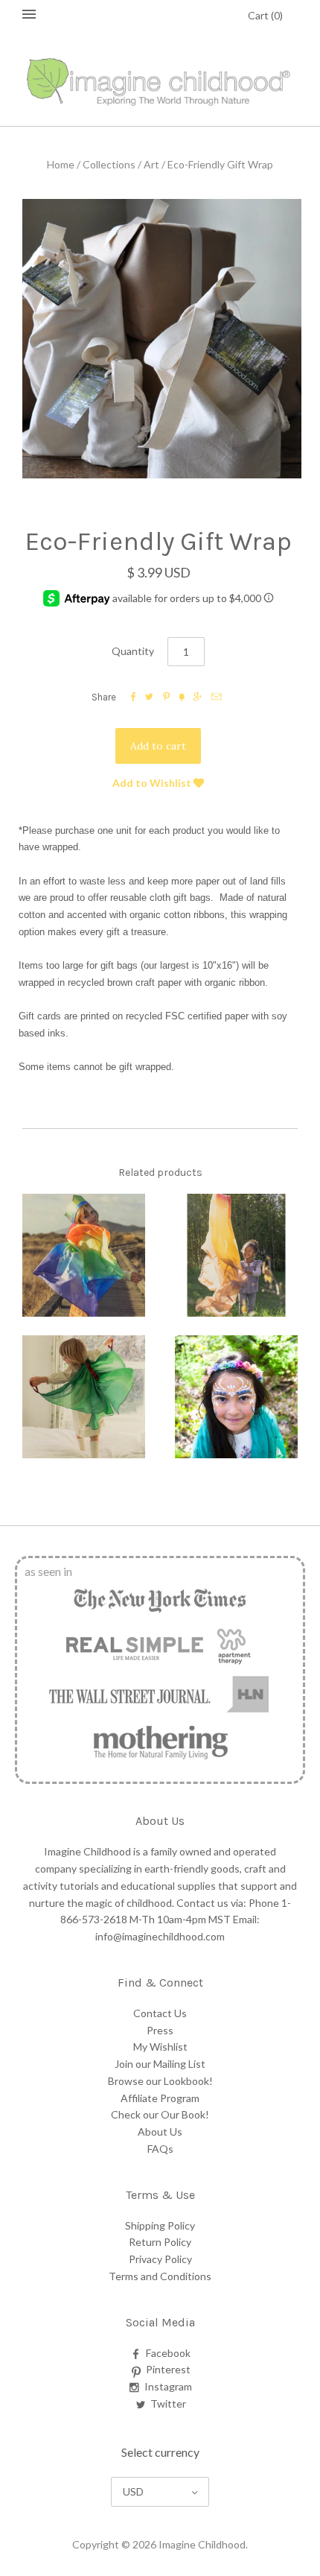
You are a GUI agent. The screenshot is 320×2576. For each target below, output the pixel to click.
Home (61, 164)
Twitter (168, 2403)
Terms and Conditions (160, 2276)
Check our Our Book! (160, 2114)
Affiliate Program (160, 2098)
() (265, 15)
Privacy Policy (160, 2259)
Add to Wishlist (153, 783)
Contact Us (160, 2013)
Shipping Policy (160, 2225)
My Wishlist (160, 2047)
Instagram (168, 2386)
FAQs (160, 2149)
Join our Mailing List (160, 2064)
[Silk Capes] (84, 1255)
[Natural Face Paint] (236, 1397)
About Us (160, 2132)
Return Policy (160, 2242)
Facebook (168, 2353)
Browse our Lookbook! (160, 2081)
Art (151, 164)
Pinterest (168, 2369)
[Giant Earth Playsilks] (236, 1255)
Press (160, 2030)
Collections (109, 164)
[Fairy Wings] (84, 1397)
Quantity (133, 651)
